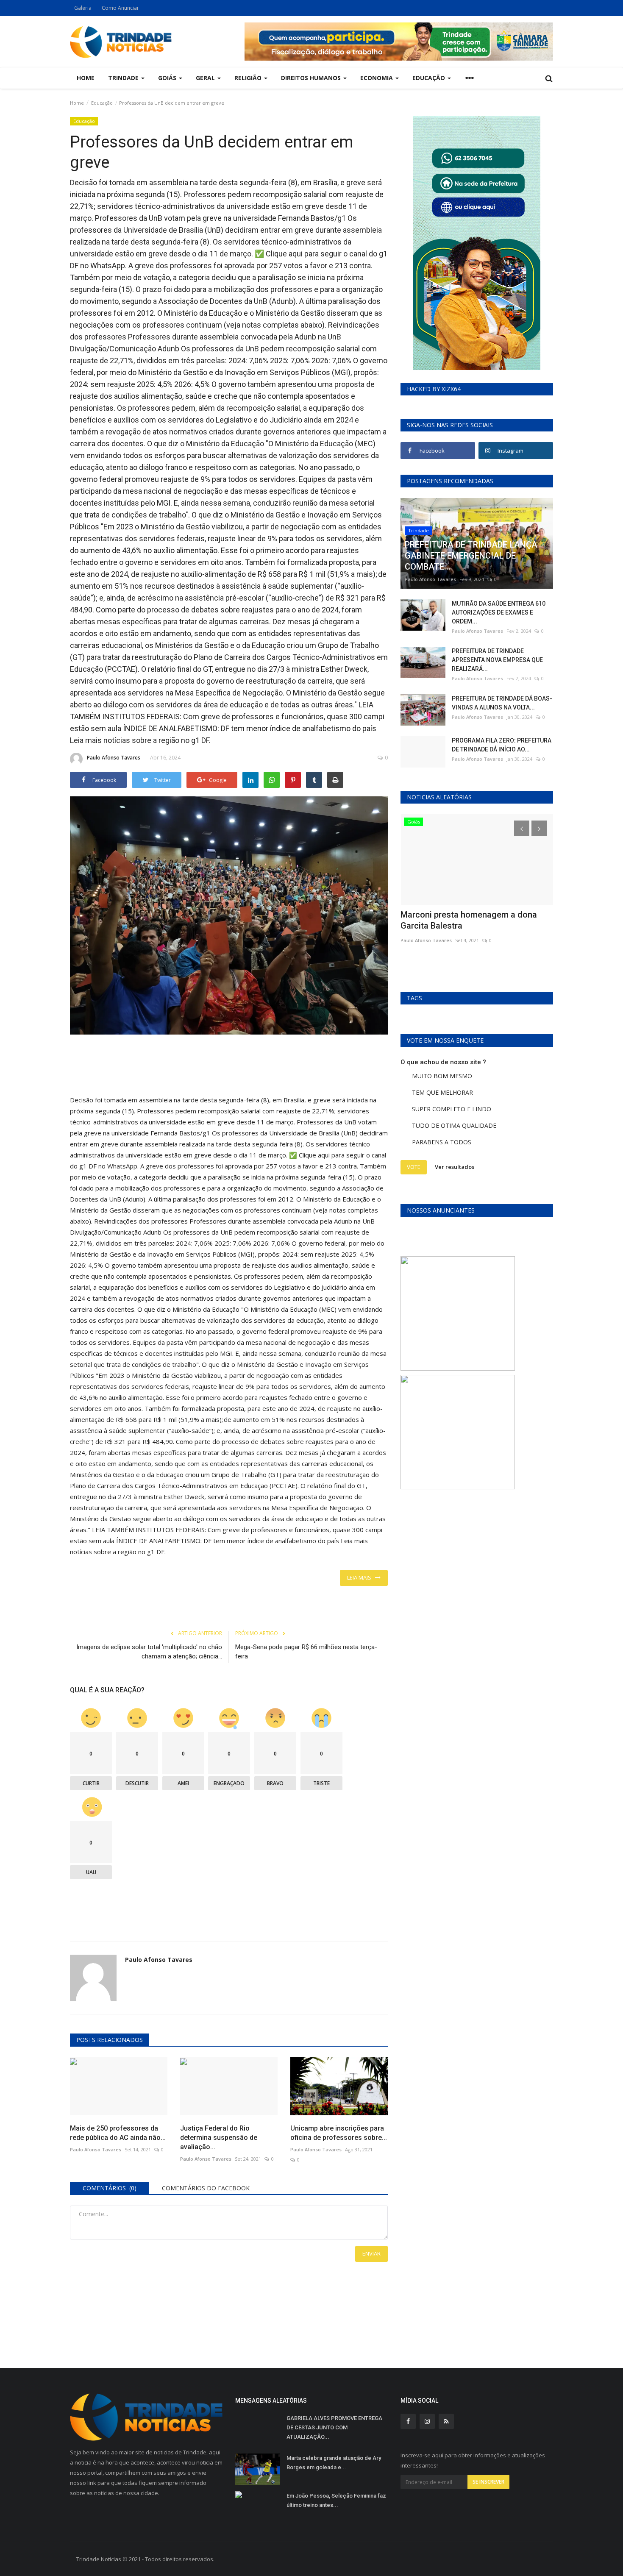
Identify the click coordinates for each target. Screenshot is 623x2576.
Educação (102, 103)
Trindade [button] (124, 78)
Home (86, 78)
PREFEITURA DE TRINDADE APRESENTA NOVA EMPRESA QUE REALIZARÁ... (497, 660)
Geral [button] (206, 78)
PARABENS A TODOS (442, 1142)
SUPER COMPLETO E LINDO (452, 1109)
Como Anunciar (120, 8)
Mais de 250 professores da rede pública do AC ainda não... (118, 2133)
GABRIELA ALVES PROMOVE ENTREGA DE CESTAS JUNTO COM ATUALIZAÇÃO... (334, 2427)
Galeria (83, 8)
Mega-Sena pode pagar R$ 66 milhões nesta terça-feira (306, 1652)
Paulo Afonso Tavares (114, 758)
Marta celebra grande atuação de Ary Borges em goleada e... (334, 2463)
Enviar (371, 2253)
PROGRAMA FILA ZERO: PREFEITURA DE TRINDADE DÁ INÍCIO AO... (502, 745)
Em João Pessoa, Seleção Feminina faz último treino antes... (336, 2500)
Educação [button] (430, 78)
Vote (414, 1167)
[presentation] (522, 828)
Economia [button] (377, 78)
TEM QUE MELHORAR (442, 1092)
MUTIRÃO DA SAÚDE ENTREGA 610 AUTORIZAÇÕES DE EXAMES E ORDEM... (499, 612)
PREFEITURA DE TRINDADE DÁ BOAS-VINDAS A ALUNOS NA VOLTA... (502, 703)
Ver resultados (455, 1167)
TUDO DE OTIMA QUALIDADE (454, 1125)
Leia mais (361, 1577)
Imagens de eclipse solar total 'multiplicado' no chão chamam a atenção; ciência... (149, 1652)
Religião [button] (249, 78)
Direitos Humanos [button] (312, 78)
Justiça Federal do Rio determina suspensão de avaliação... (219, 2138)
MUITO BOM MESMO (442, 1076)
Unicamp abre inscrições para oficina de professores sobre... (339, 2133)
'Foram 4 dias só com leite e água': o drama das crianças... (471, 920)
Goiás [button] (168, 78)
